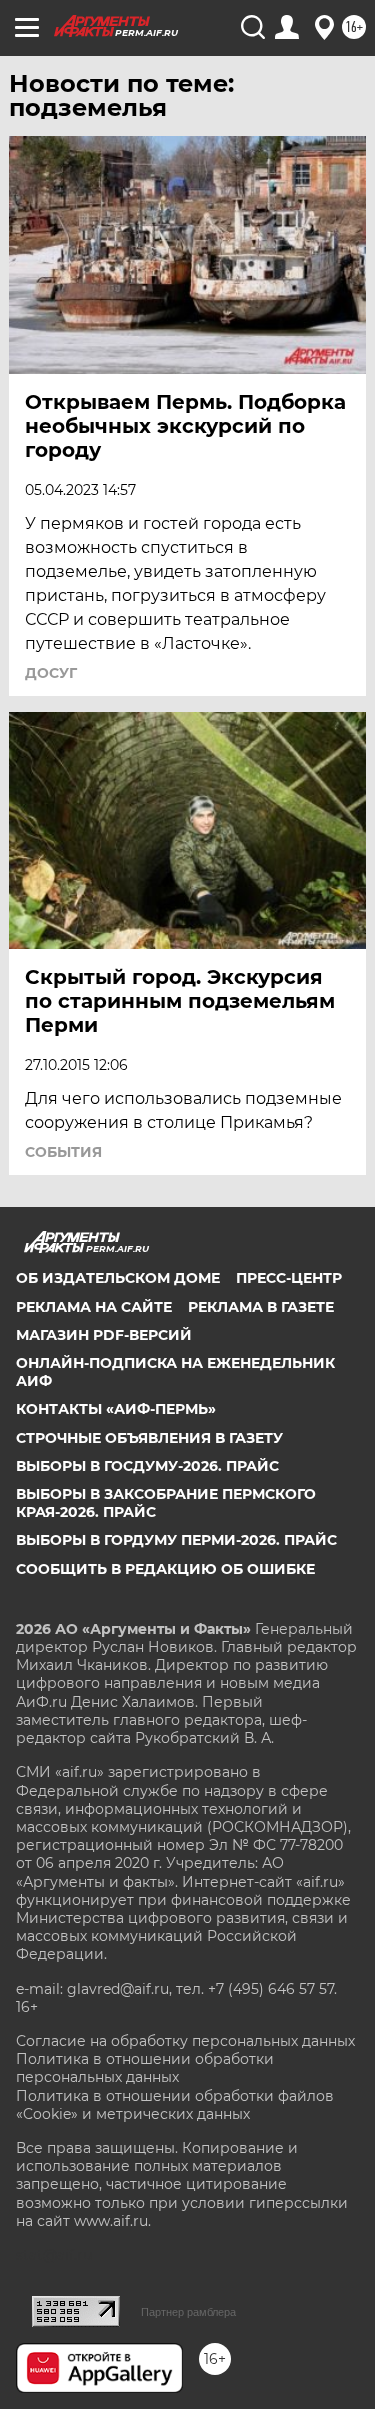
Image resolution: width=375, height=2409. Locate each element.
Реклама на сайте (94, 1307)
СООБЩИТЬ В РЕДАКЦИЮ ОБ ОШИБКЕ (165, 1569)
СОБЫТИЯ (63, 1152)
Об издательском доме (118, 1278)
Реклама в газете (261, 1307)
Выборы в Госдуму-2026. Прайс (147, 1466)
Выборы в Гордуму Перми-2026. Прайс (176, 1540)
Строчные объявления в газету (149, 1438)
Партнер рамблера (188, 2312)
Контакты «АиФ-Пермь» (116, 1409)
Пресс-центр (289, 1278)
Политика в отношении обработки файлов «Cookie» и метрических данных (175, 2105)
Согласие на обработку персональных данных (185, 2041)
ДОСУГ (51, 673)
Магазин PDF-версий (104, 1335)
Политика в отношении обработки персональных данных (145, 2068)
